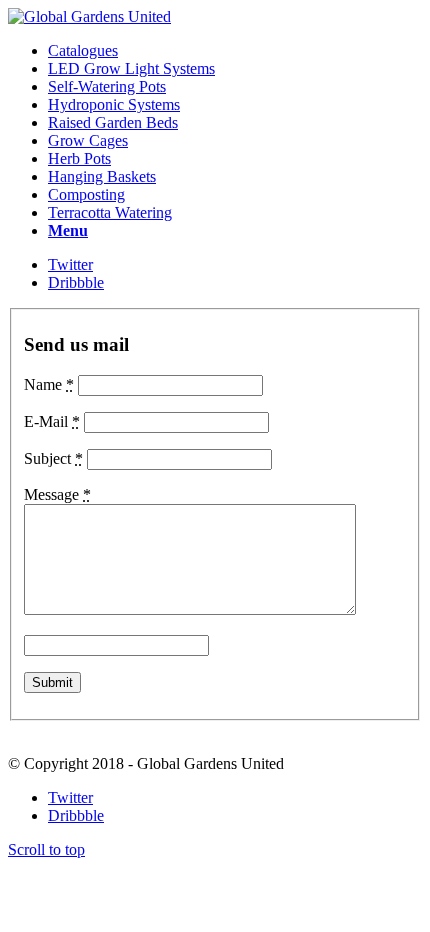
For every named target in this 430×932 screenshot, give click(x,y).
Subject (53, 458)
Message (57, 494)
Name (49, 384)
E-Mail (52, 421)
